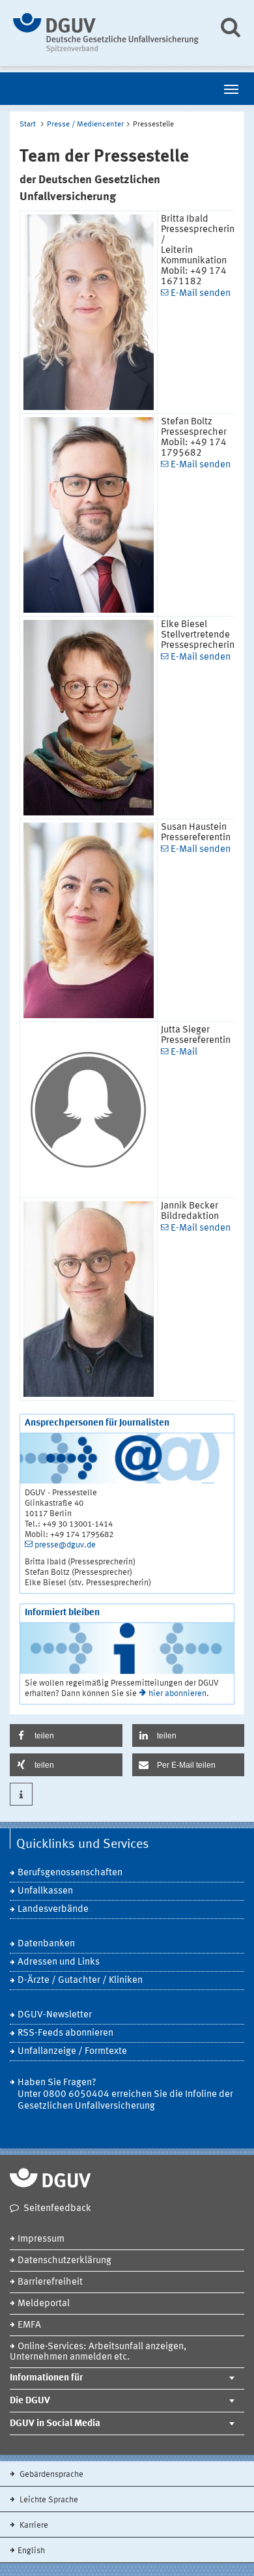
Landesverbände (53, 1910)
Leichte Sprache (48, 2500)
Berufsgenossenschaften (70, 1873)
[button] (66, 1735)
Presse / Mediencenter (85, 124)
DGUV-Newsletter (55, 2015)
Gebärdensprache (50, 2475)
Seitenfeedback (57, 2209)
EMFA (29, 2325)
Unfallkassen (45, 1891)
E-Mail (184, 1052)
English (31, 2551)
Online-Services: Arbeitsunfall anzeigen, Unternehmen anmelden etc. (98, 2352)
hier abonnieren (177, 1694)
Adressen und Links (59, 1962)
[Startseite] (106, 33)
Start (28, 124)
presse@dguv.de (65, 1545)
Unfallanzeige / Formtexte (72, 2052)
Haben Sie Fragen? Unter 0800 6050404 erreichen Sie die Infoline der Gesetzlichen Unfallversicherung (125, 2095)
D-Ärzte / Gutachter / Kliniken (80, 1981)
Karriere (33, 2525)
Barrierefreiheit (50, 2282)
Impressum (41, 2239)
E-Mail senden (201, 294)
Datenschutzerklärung (64, 2261)
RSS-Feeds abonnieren (65, 2033)
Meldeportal (44, 2304)
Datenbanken (46, 1944)
